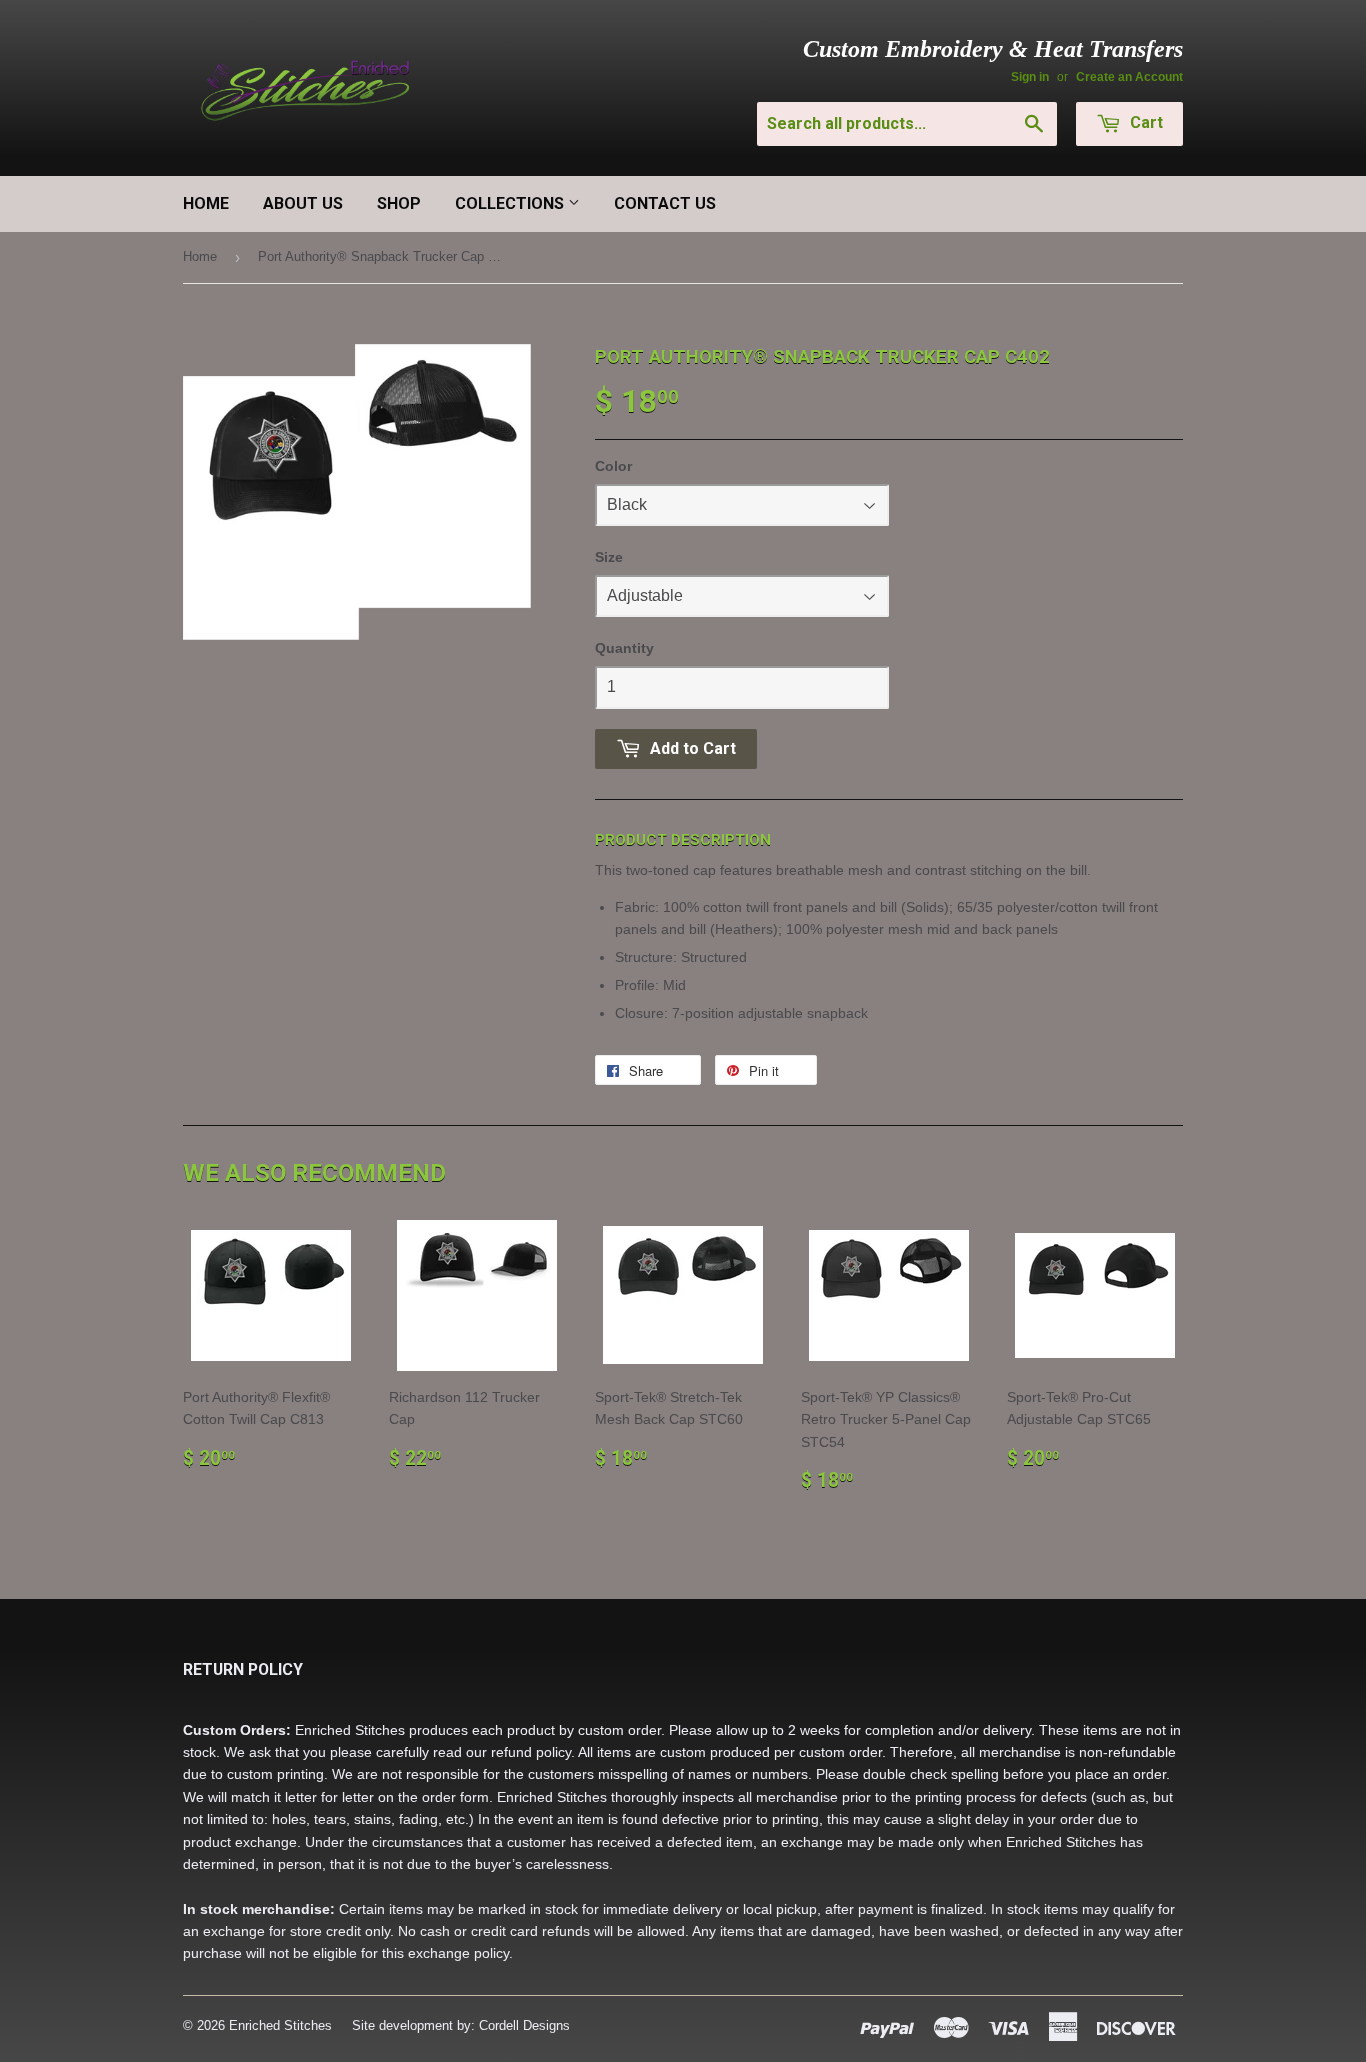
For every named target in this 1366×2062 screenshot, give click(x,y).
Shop (399, 203)
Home (206, 203)
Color (613, 466)
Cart (1144, 122)
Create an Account (1129, 77)
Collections (511, 203)
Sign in (1030, 77)
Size (609, 557)
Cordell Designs (524, 2025)
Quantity (624, 648)
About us (303, 203)
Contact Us (665, 203)
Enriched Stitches (280, 2025)
